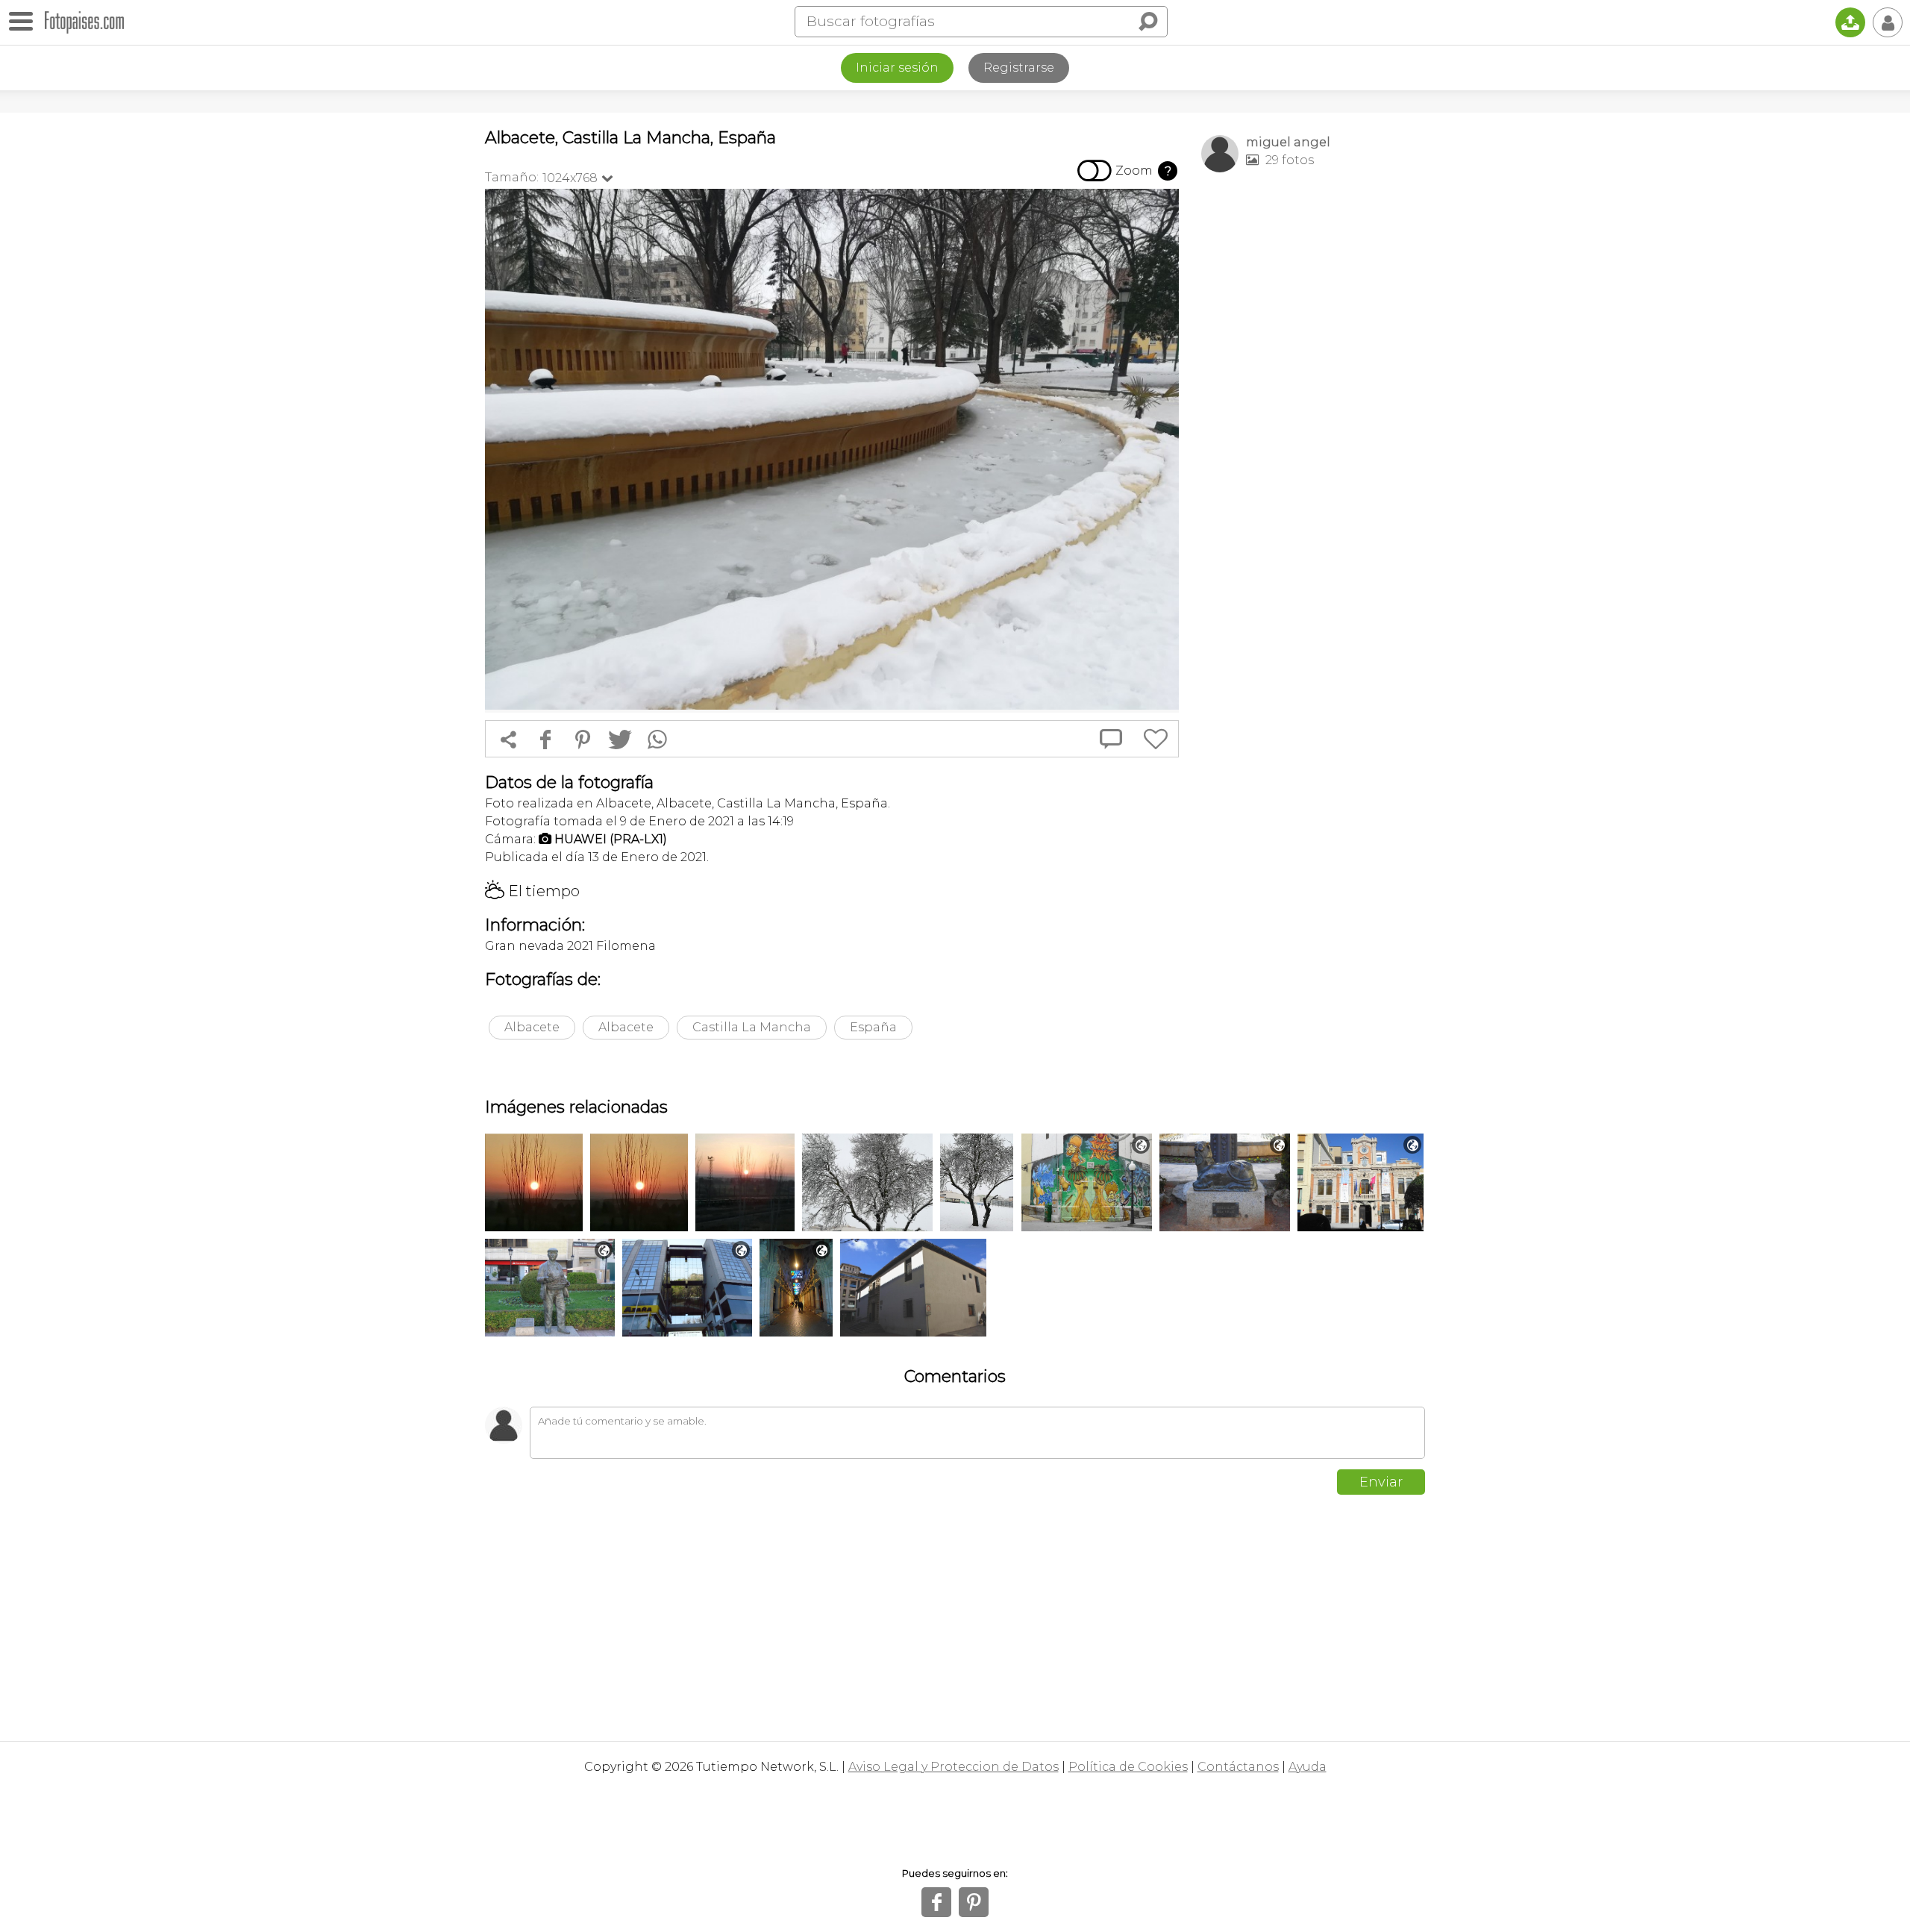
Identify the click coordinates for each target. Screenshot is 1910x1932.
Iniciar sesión (897, 68)
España (873, 1027)
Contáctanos (1238, 1767)
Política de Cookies (1128, 1767)
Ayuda (1308, 1767)
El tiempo (532, 891)
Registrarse (1019, 68)
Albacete (532, 1027)
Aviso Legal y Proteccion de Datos (954, 1767)
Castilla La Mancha (752, 1027)
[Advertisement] (1313, 419)
